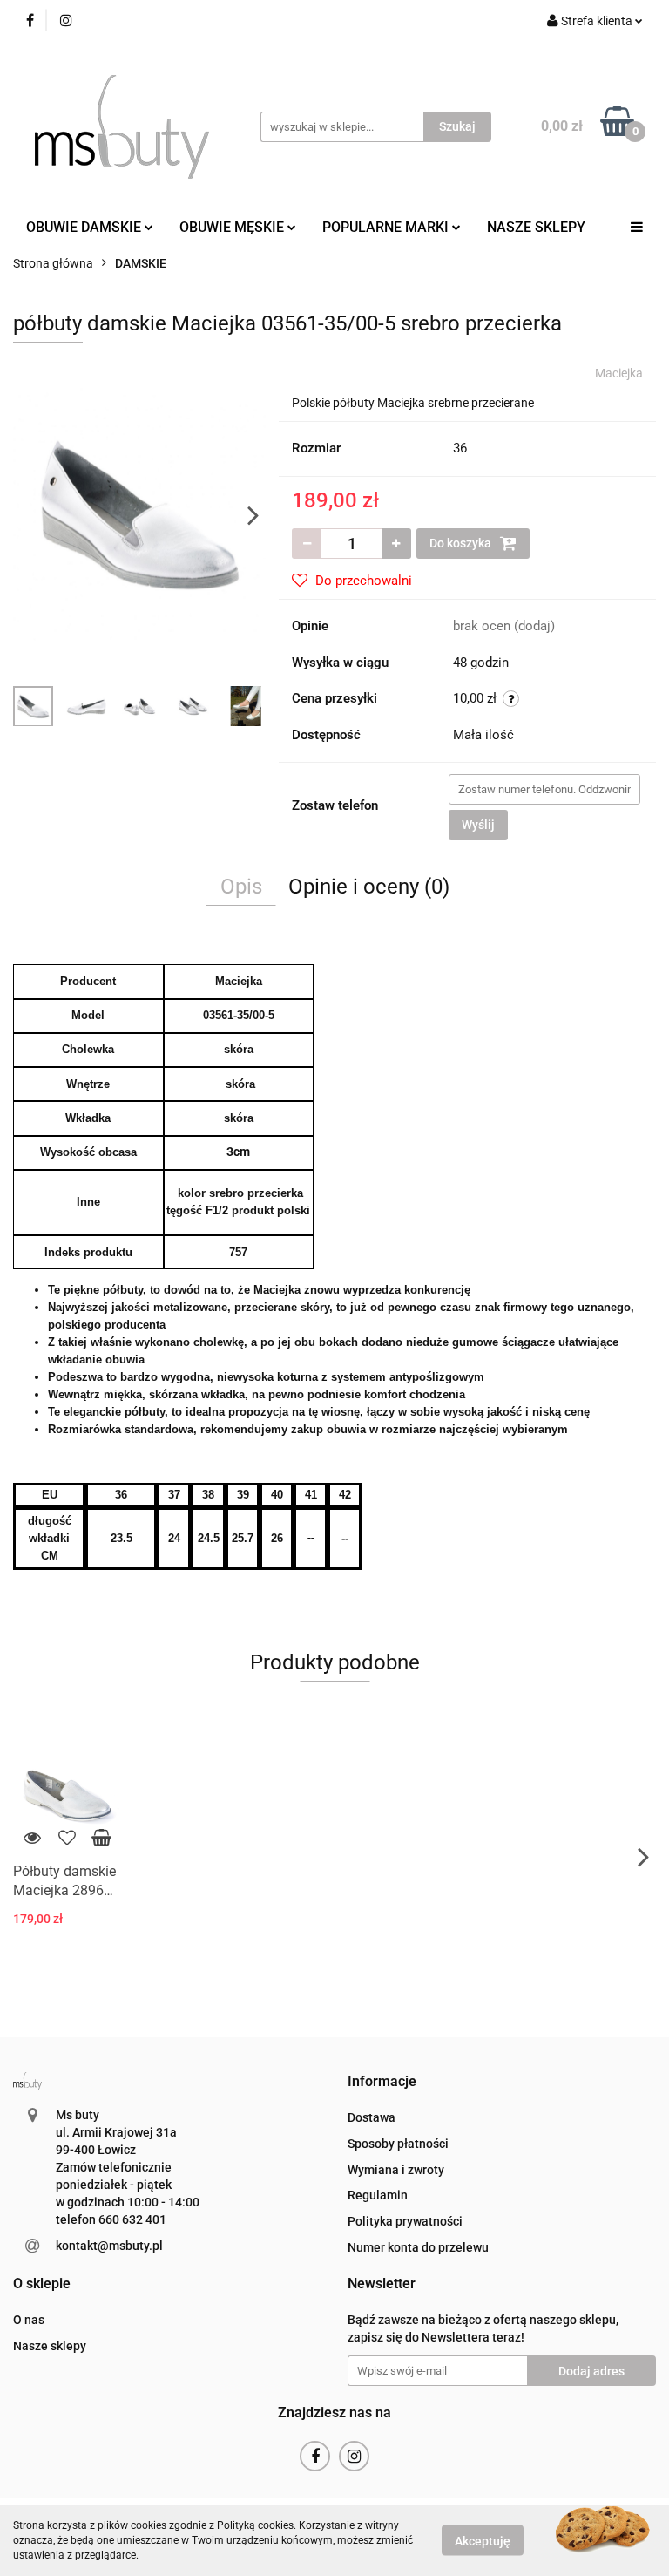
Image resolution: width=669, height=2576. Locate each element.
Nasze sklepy (50, 2346)
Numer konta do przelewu (418, 2247)
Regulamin (378, 2195)
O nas (29, 2320)
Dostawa (372, 2117)
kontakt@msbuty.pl (109, 2246)
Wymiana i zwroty (396, 2170)
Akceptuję (483, 2541)
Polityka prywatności (405, 2221)
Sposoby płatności (398, 2144)
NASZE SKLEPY (536, 227)
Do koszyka (462, 543)
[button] (382, 2082)
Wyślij (478, 825)
